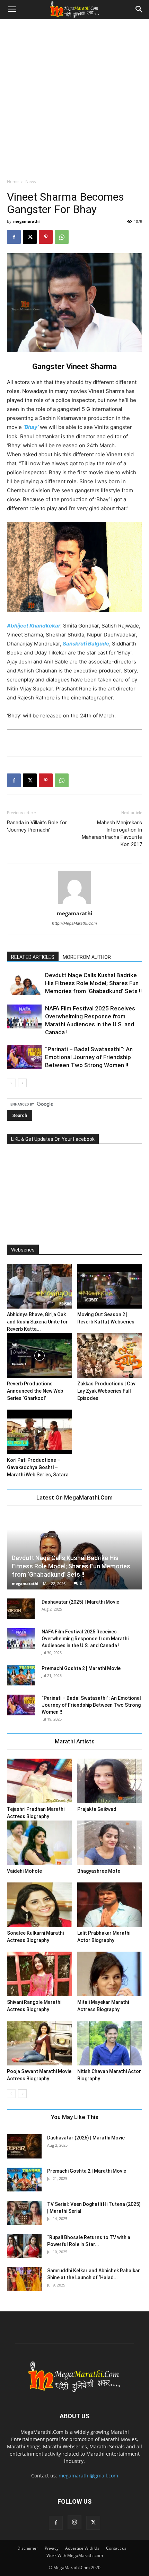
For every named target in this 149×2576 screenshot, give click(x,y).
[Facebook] (14, 237)
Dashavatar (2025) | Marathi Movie (80, 1602)
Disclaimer (28, 2548)
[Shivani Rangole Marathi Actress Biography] (40, 1974)
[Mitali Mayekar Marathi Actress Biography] (110, 1974)
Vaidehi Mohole (24, 1871)
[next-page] (22, 1083)
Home (13, 181)
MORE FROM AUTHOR (87, 957)
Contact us (116, 2548)
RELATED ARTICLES (33, 957)
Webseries (23, 1250)
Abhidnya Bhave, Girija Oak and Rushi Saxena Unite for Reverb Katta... (37, 1322)
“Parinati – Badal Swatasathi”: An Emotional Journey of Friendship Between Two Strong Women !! (89, 1057)
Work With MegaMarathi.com (75, 2555)
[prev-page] (11, 1083)
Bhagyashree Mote (99, 1871)
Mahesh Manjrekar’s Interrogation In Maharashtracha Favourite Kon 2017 (112, 833)
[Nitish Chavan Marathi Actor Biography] (110, 2043)
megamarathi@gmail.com (88, 2476)
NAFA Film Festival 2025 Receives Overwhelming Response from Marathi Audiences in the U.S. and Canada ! (85, 1639)
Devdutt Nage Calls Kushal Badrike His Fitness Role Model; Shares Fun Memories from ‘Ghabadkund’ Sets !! (93, 983)
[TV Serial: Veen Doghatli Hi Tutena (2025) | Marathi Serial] (24, 2213)
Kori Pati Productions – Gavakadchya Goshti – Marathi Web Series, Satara (38, 1467)
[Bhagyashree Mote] (110, 1843)
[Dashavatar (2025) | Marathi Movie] (21, 1609)
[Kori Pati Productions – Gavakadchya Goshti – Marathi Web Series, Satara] (40, 1432)
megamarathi (26, 221)
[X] (30, 237)
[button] (12, 9)
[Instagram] (74, 2522)
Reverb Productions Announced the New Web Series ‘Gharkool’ (35, 1391)
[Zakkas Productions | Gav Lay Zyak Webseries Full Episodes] (110, 1355)
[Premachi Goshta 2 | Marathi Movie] (21, 1675)
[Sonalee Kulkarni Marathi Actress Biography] (40, 1905)
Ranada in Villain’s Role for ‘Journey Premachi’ (37, 826)
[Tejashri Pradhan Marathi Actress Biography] (40, 1781)
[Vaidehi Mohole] (40, 1843)
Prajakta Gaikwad (97, 1809)
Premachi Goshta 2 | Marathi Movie (81, 1668)
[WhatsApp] (62, 237)
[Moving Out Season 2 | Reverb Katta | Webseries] (110, 1286)
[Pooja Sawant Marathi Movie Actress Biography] (40, 2043)
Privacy (52, 2548)
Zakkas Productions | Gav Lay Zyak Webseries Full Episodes (106, 1391)
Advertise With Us (82, 2548)
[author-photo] (74, 904)
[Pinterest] (46, 237)
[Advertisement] (74, 97)
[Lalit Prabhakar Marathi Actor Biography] (110, 1905)
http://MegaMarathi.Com (74, 923)
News (31, 181)
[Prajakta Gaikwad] (110, 1781)
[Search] (139, 9)
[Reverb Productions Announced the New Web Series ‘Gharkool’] (40, 1355)
